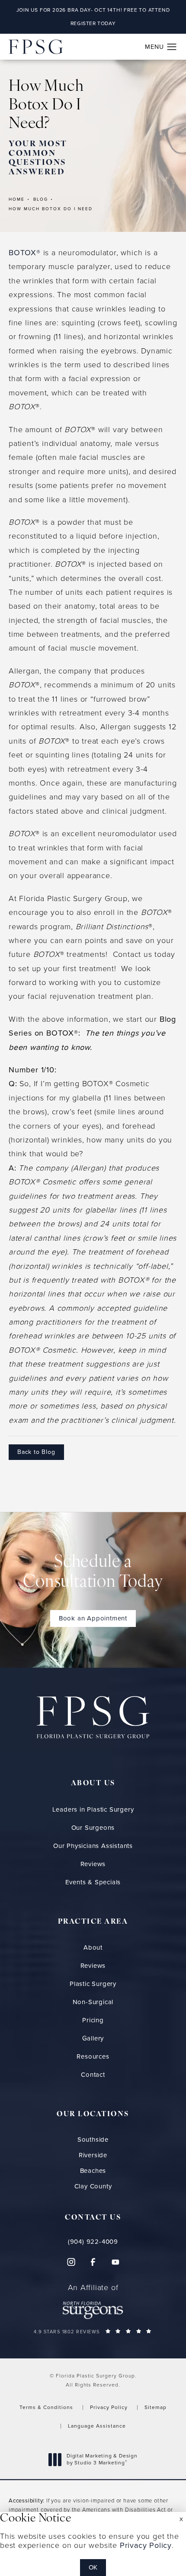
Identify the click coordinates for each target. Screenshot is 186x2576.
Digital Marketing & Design (102, 2459)
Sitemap (156, 2407)
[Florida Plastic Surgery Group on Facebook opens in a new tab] (93, 2262)
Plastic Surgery (93, 1984)
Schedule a (93, 1573)
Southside (93, 2140)
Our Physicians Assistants (93, 1846)
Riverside (93, 2155)
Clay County (93, 2186)
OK (93, 2567)
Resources (93, 2056)
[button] (172, 47)
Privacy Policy (109, 2407)
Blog (41, 199)
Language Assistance (97, 2426)
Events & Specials (93, 1882)
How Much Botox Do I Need (51, 209)
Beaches (93, 2171)
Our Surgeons (93, 1828)
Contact (93, 2075)
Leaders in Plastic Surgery (93, 1809)
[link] (93, 2242)
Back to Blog (36, 1452)
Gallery (93, 2038)
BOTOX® (25, 253)
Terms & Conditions (46, 2407)
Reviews (93, 1864)
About (93, 1947)
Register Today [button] (93, 23)
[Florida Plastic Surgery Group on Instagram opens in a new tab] (71, 2262)
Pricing (93, 2020)
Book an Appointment (93, 1618)
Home (17, 199)
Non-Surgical (93, 2002)
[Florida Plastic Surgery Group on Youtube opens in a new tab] (115, 2262)
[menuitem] (71, 2262)
